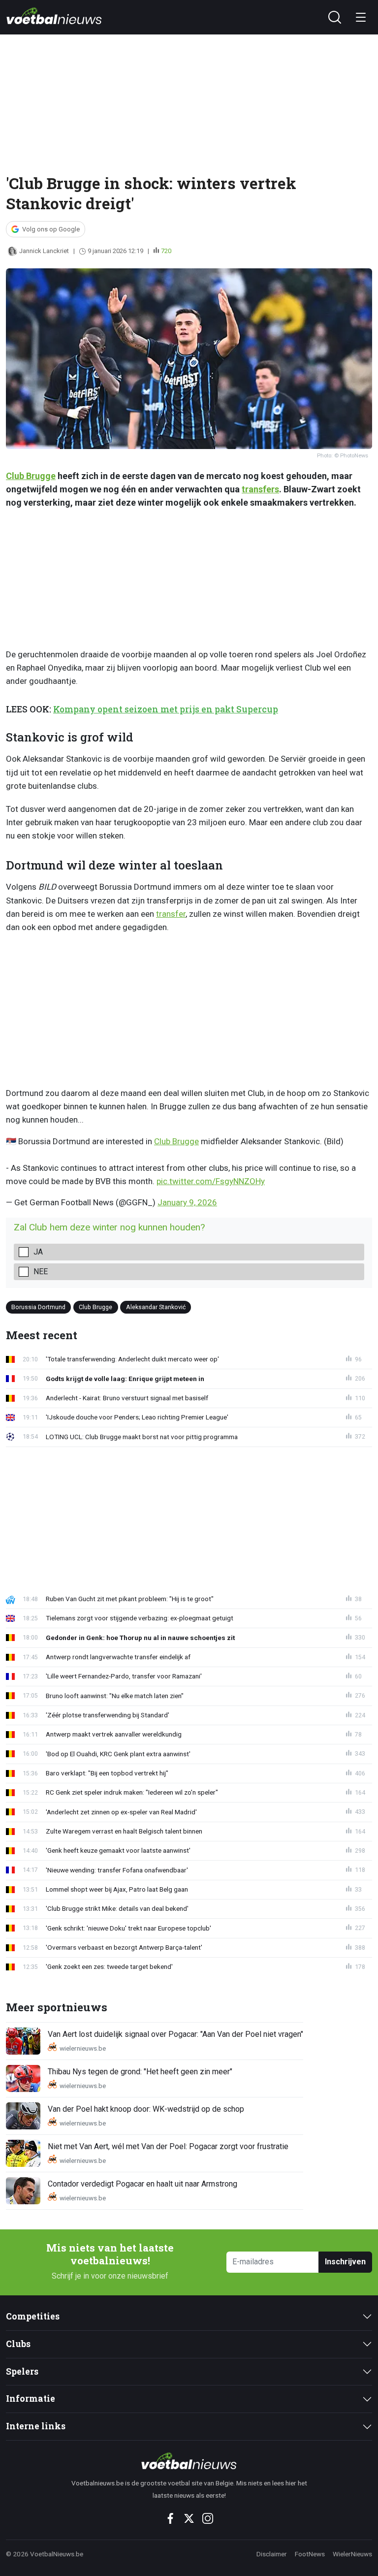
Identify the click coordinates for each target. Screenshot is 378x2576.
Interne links (36, 2426)
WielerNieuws (352, 2554)
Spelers (22, 2371)
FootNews (310, 2554)
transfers (260, 489)
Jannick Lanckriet (44, 251)
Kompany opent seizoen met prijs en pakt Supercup (166, 709)
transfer (171, 914)
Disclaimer (272, 2554)
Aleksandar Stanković (156, 1307)
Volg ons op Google (51, 229)
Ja (38, 1252)
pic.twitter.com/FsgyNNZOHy (211, 1181)
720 (166, 251)
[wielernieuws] (189, 2461)
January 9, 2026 (187, 1202)
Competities (33, 2316)
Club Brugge (31, 476)
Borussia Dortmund (38, 1307)
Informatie (31, 2399)
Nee (41, 1272)
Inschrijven (345, 2262)
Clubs (18, 2344)
